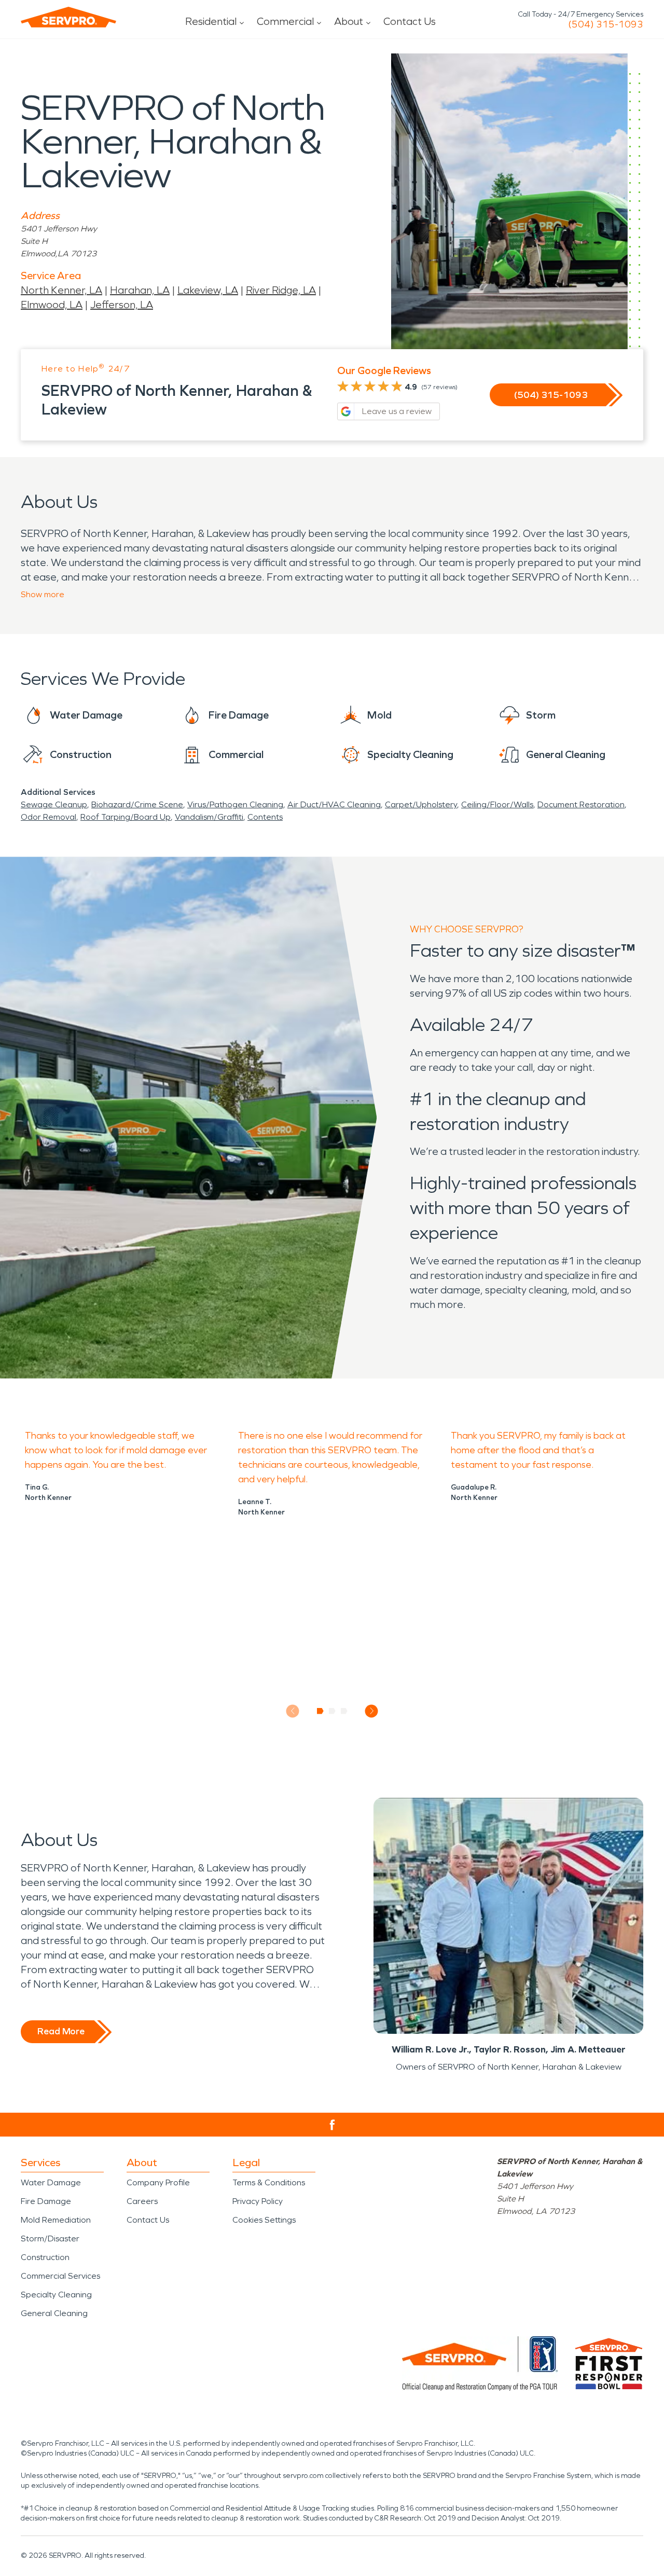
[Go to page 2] (332, 1711)
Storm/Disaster (50, 2238)
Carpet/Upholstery (421, 804)
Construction (45, 2257)
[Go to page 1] (320, 1711)
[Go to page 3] (344, 1711)
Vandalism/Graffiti (209, 817)
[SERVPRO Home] (68, 17)
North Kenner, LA (61, 290)
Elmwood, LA (52, 305)
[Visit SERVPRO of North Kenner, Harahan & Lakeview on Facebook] (332, 2125)
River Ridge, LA (281, 290)
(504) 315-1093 (606, 24)
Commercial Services (60, 2276)
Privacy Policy (258, 2201)
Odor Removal (49, 817)
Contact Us (410, 21)
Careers (142, 2201)
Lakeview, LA (208, 290)
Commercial (285, 21)
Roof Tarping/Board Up (126, 817)
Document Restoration (581, 804)
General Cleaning (54, 2313)
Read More (61, 2031)
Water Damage (51, 2182)
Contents (265, 817)
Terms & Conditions (269, 2182)
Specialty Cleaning (56, 2295)
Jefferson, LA (122, 305)
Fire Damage (46, 2201)
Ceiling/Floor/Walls (497, 804)
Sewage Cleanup (54, 804)
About (349, 21)
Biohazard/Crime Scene (137, 804)
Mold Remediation (56, 2220)
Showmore (43, 594)
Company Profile (158, 2182)
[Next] (372, 1711)
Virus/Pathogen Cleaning (235, 804)
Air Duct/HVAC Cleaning (334, 804)
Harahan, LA (140, 290)
